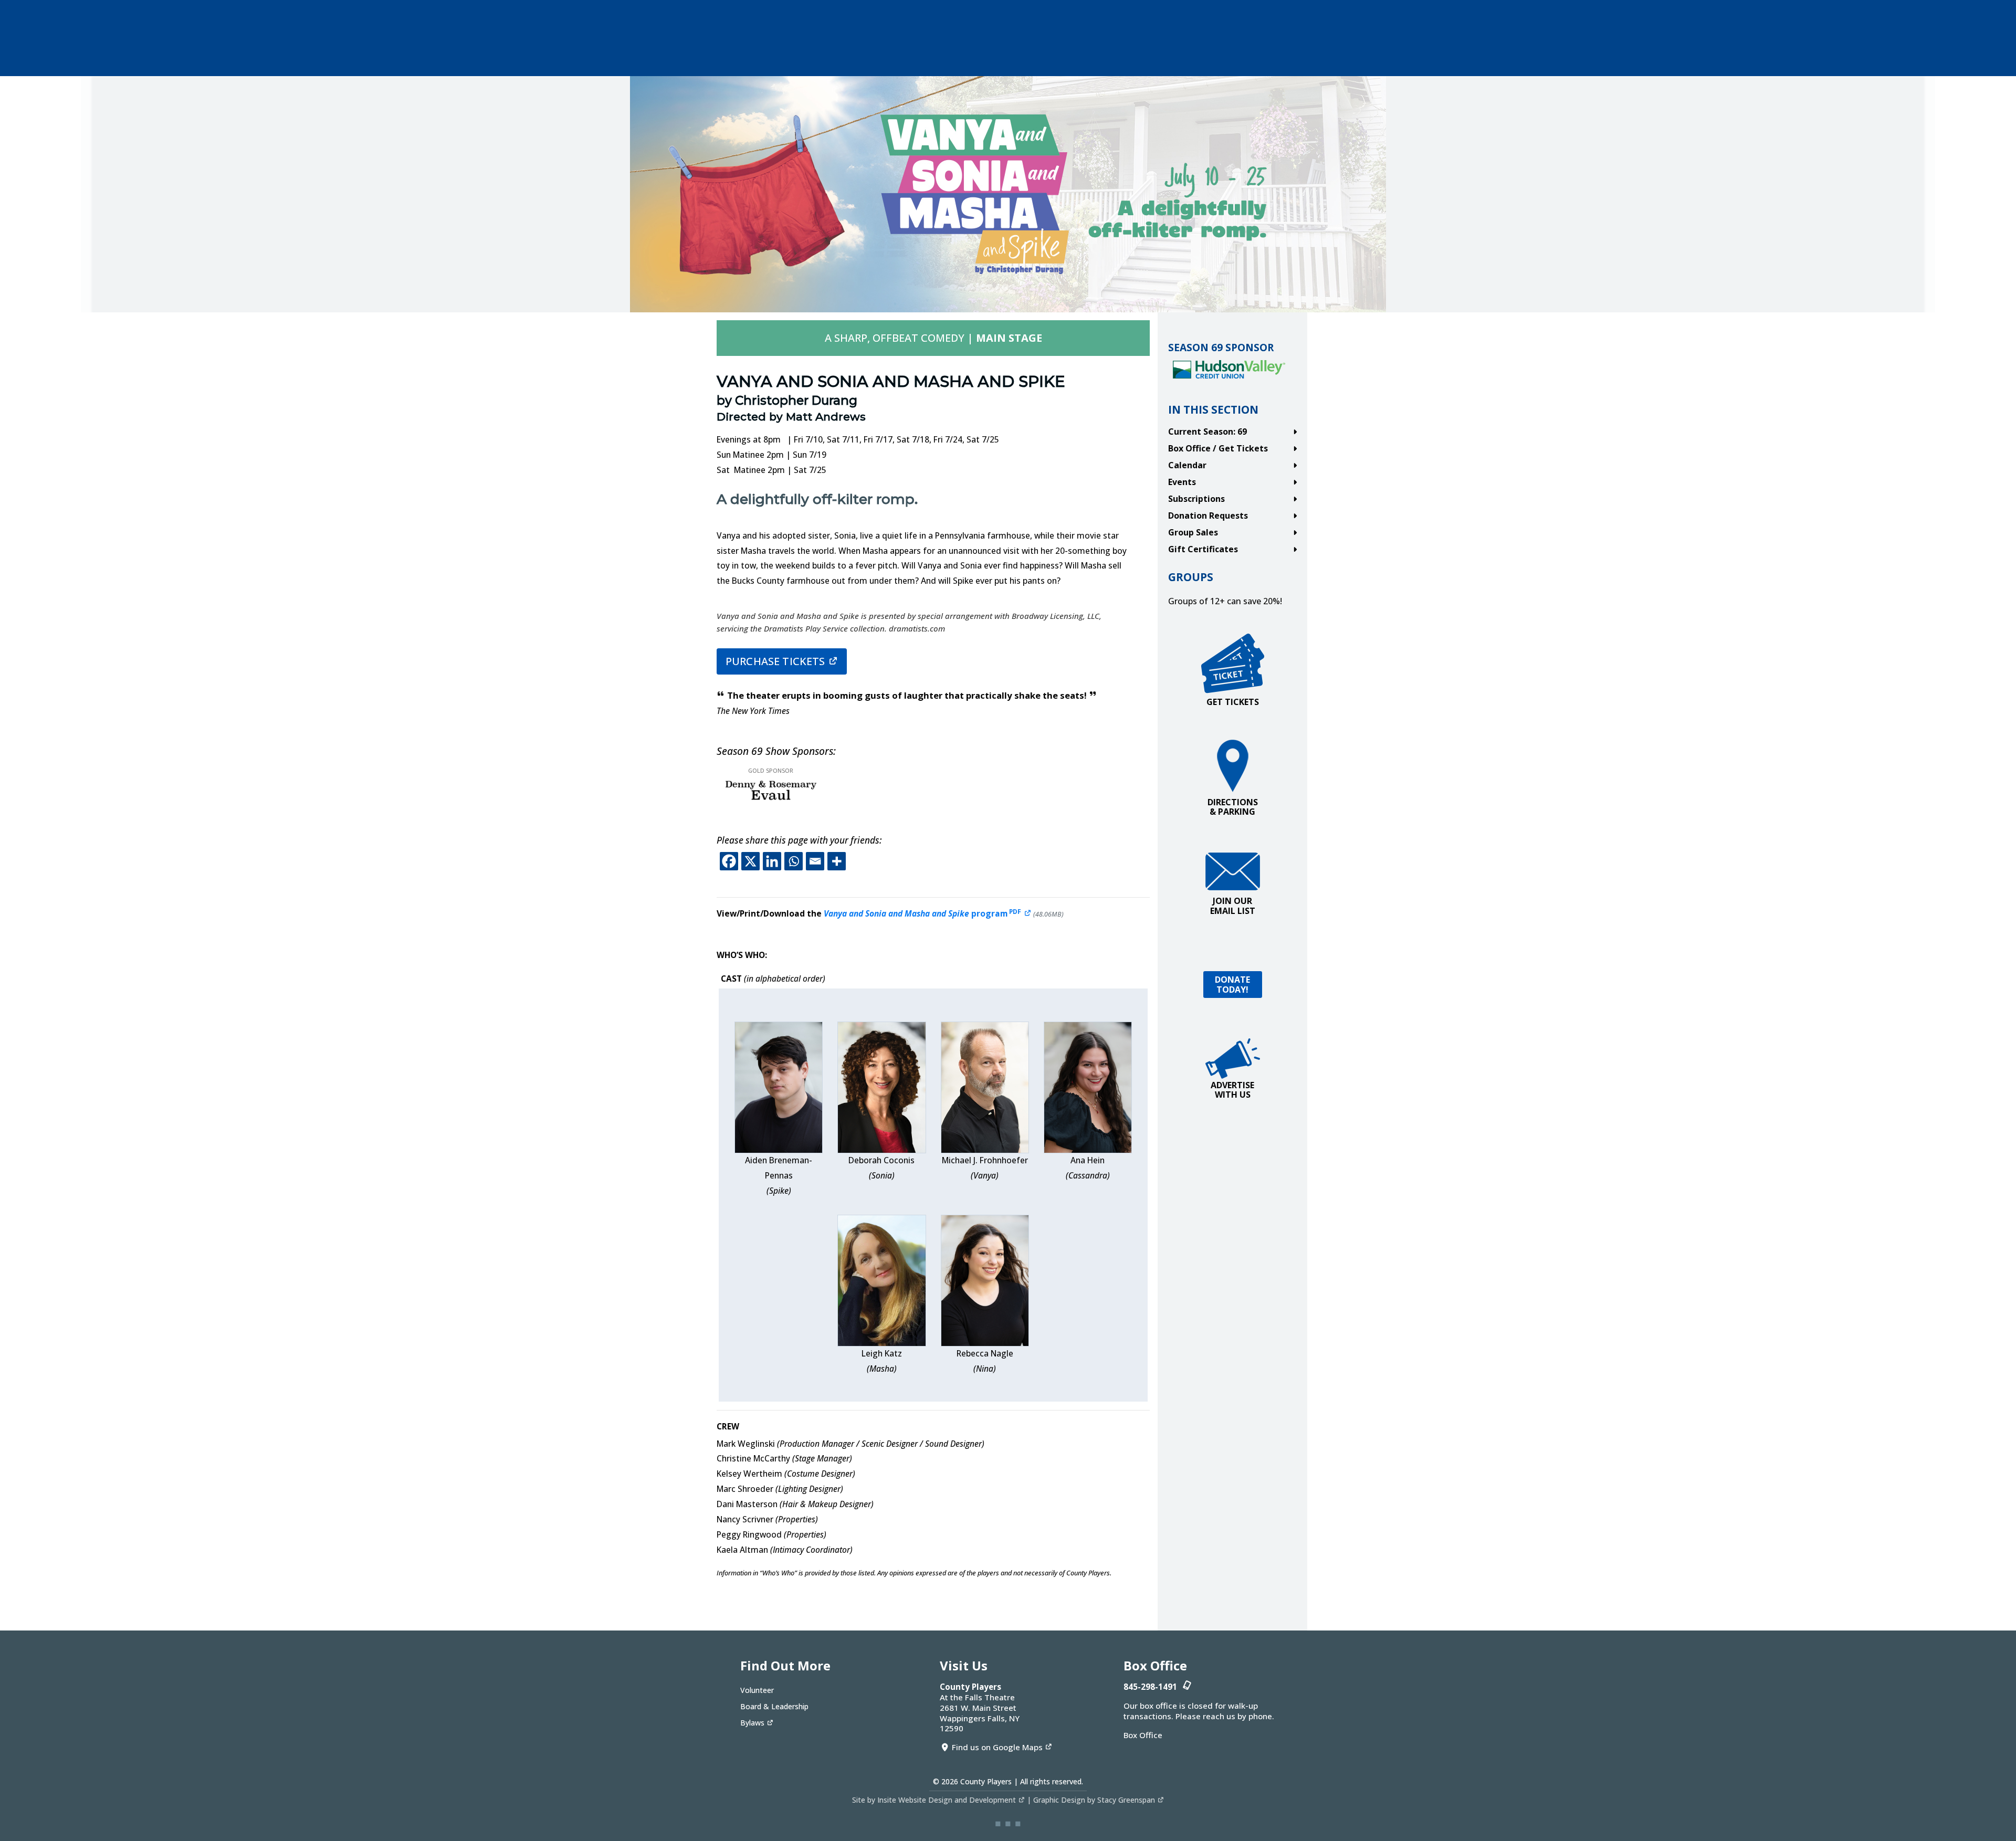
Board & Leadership (774, 1706)
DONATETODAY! (1233, 985)
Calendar (1187, 465)
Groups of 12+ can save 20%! (1225, 601)
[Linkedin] (772, 861)
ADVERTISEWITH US (1232, 1090)
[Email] (815, 861)
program (927, 913)
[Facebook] (729, 861)
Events (1182, 482)
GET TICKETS (1233, 702)
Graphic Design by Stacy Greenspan (1094, 1800)
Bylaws (752, 1723)
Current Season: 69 (1207, 432)
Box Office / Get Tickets (1218, 448)
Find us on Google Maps (997, 1747)
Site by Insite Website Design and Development (934, 1800)
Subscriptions (1196, 499)
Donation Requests (1208, 516)
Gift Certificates (1203, 549)
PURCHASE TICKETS (775, 661)
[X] (750, 861)
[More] (837, 861)
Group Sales (1193, 532)
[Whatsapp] (794, 861)
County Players (986, 1781)
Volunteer (757, 1690)
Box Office (1143, 1735)
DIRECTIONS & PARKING (1233, 807)
